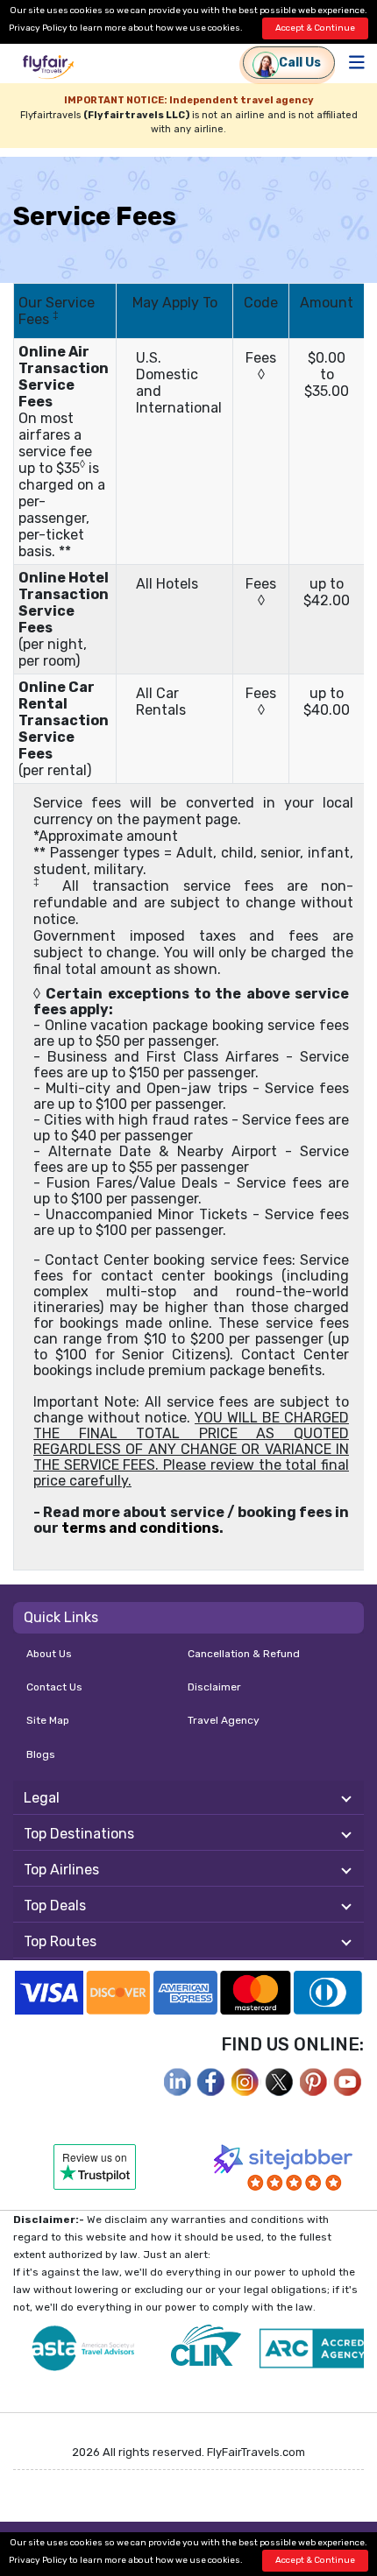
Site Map (48, 1720)
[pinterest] (314, 2081)
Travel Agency (224, 1720)
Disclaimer (214, 1687)
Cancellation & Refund (244, 1654)
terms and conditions (140, 1528)
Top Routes (60, 1941)
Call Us (300, 63)
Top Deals (55, 1906)
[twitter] (280, 2081)
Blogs (41, 1754)
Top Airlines (61, 1870)
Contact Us (54, 1687)
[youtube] (348, 2081)
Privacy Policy (38, 28)
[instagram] (245, 2081)
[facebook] (177, 2081)
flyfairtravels (48, 69)
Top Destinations (79, 1834)
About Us (49, 1654)
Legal (42, 1798)
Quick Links (61, 1617)
